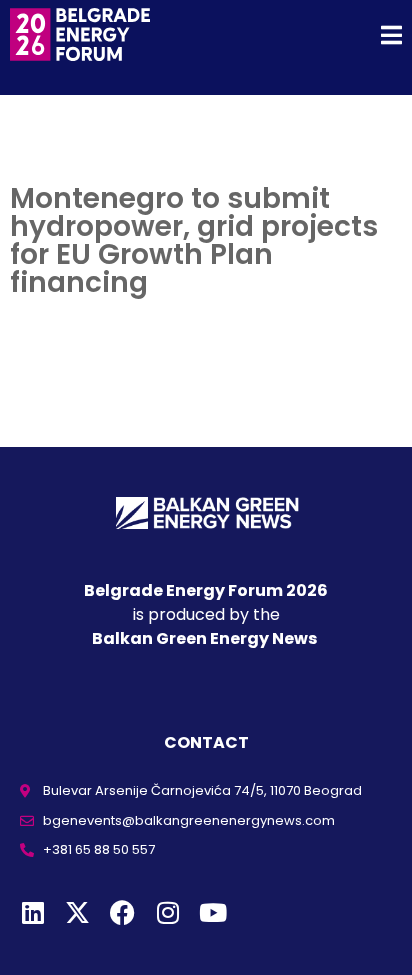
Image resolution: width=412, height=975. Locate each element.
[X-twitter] (77, 912)
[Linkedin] (32, 912)
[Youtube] (212, 912)
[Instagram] (167, 912)
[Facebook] (122, 912)
